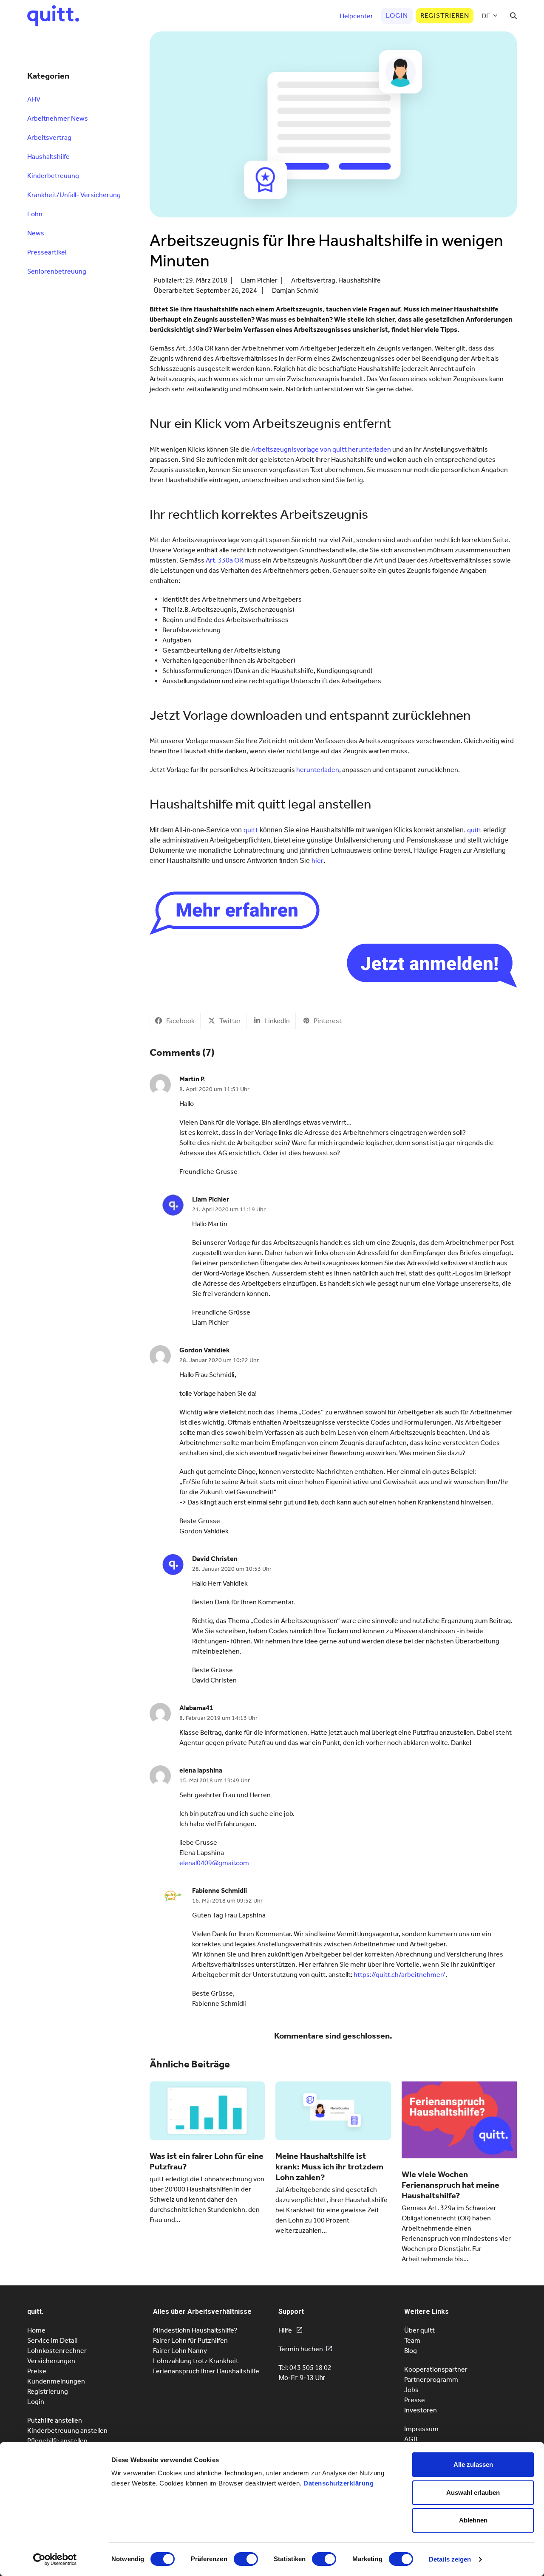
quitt (251, 830)
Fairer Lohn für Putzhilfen (190, 2340)
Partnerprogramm (431, 2379)
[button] (513, 16)
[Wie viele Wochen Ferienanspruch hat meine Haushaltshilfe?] (459, 2119)
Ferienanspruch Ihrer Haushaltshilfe (206, 2371)
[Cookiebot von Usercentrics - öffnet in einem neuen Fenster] (55, 2559)
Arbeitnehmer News (58, 118)
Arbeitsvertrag (313, 280)
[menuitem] (490, 16)
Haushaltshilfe (360, 280)
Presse (415, 2400)
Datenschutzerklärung (339, 2483)
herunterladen (318, 770)
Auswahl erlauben (473, 2493)
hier (317, 861)
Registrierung (48, 2391)
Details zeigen (450, 2559)
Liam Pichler (259, 280)
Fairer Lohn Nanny (180, 2351)
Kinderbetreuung (53, 176)
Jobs (411, 2390)
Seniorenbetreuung (57, 271)
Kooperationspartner (436, 2369)
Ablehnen (473, 2520)
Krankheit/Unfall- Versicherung (74, 195)
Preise (37, 2371)
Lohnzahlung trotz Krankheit (196, 2361)
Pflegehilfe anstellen (57, 2441)
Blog (411, 2351)
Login (36, 2402)
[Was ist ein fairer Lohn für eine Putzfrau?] (207, 2110)
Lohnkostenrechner (57, 2351)
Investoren (421, 2410)
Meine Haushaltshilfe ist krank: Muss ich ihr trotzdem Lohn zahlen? (329, 2166)
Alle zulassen (473, 2464)
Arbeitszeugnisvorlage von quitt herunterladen (321, 449)
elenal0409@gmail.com (214, 1863)
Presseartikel (47, 252)
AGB (411, 2439)
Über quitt (419, 2330)
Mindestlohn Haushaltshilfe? (195, 2330)
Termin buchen (301, 2349)
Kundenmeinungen (56, 2381)
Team (412, 2340)
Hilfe (286, 2330)
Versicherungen (51, 2361)
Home (36, 2330)
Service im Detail (52, 2340)
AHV (34, 99)
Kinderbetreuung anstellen (67, 2430)
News (36, 233)
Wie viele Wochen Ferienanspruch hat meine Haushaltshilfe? (450, 2185)
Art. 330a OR (224, 560)
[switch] (246, 2559)
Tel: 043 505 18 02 (305, 2368)
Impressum (421, 2429)
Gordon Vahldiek (205, 1350)
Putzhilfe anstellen (55, 2420)
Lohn (35, 214)
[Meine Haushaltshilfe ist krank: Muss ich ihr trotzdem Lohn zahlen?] (333, 2110)
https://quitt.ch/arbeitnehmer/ (399, 1975)
